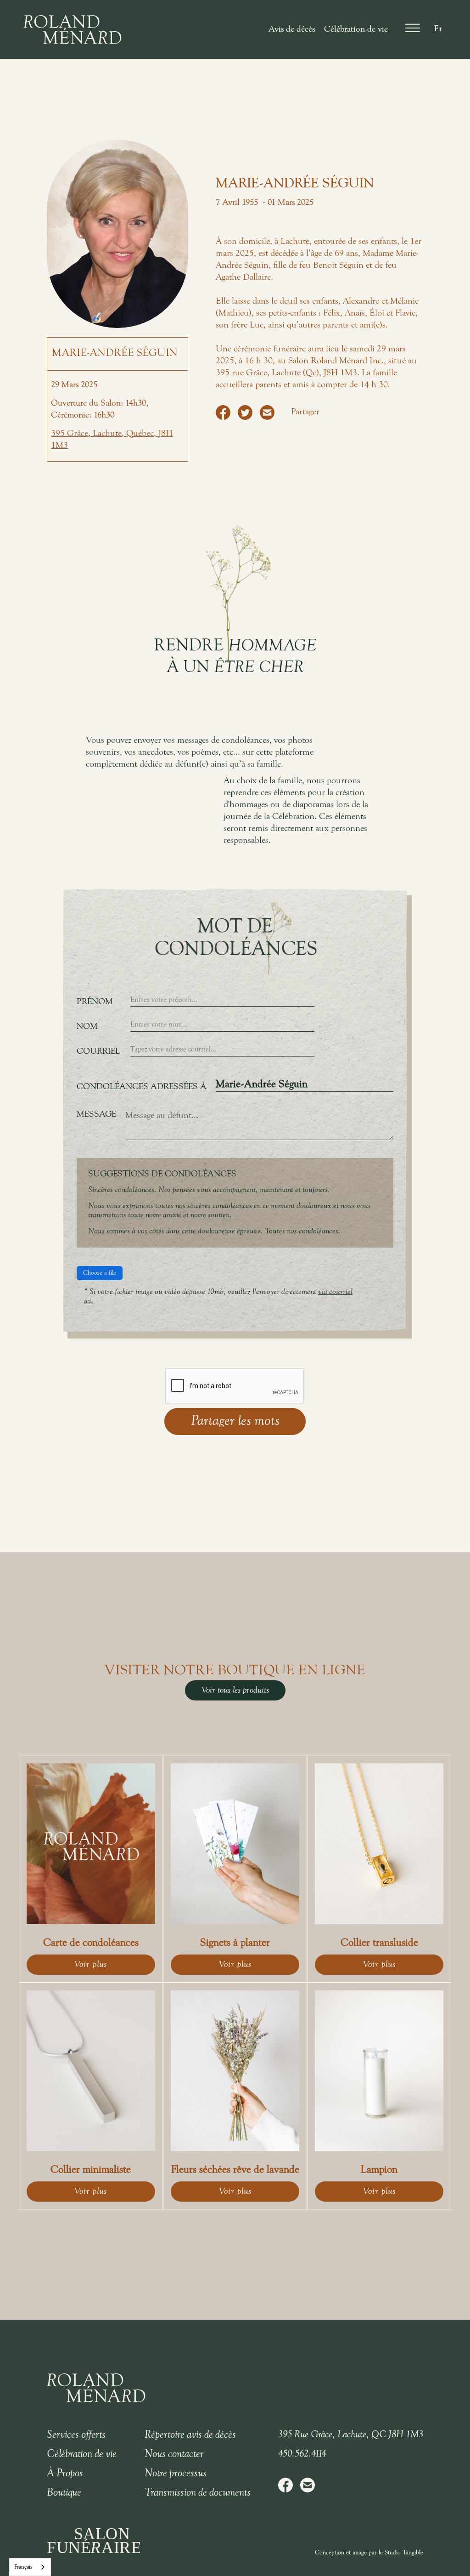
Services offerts (76, 2435)
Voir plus (91, 1965)
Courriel (98, 1051)
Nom (87, 1027)
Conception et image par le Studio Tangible (369, 2553)
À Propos (65, 2474)
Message (96, 1114)
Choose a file (100, 1273)
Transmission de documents (198, 2493)
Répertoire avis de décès (190, 2435)
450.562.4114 (302, 2454)
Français (23, 2567)
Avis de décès (292, 29)
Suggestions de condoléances (162, 1174)
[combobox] (30, 2567)
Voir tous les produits (235, 1690)
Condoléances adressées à (142, 1087)
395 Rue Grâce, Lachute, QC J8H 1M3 (351, 2435)
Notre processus (176, 2474)
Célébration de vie (356, 29)
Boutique (64, 2493)
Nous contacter (174, 2454)
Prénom (95, 1002)
